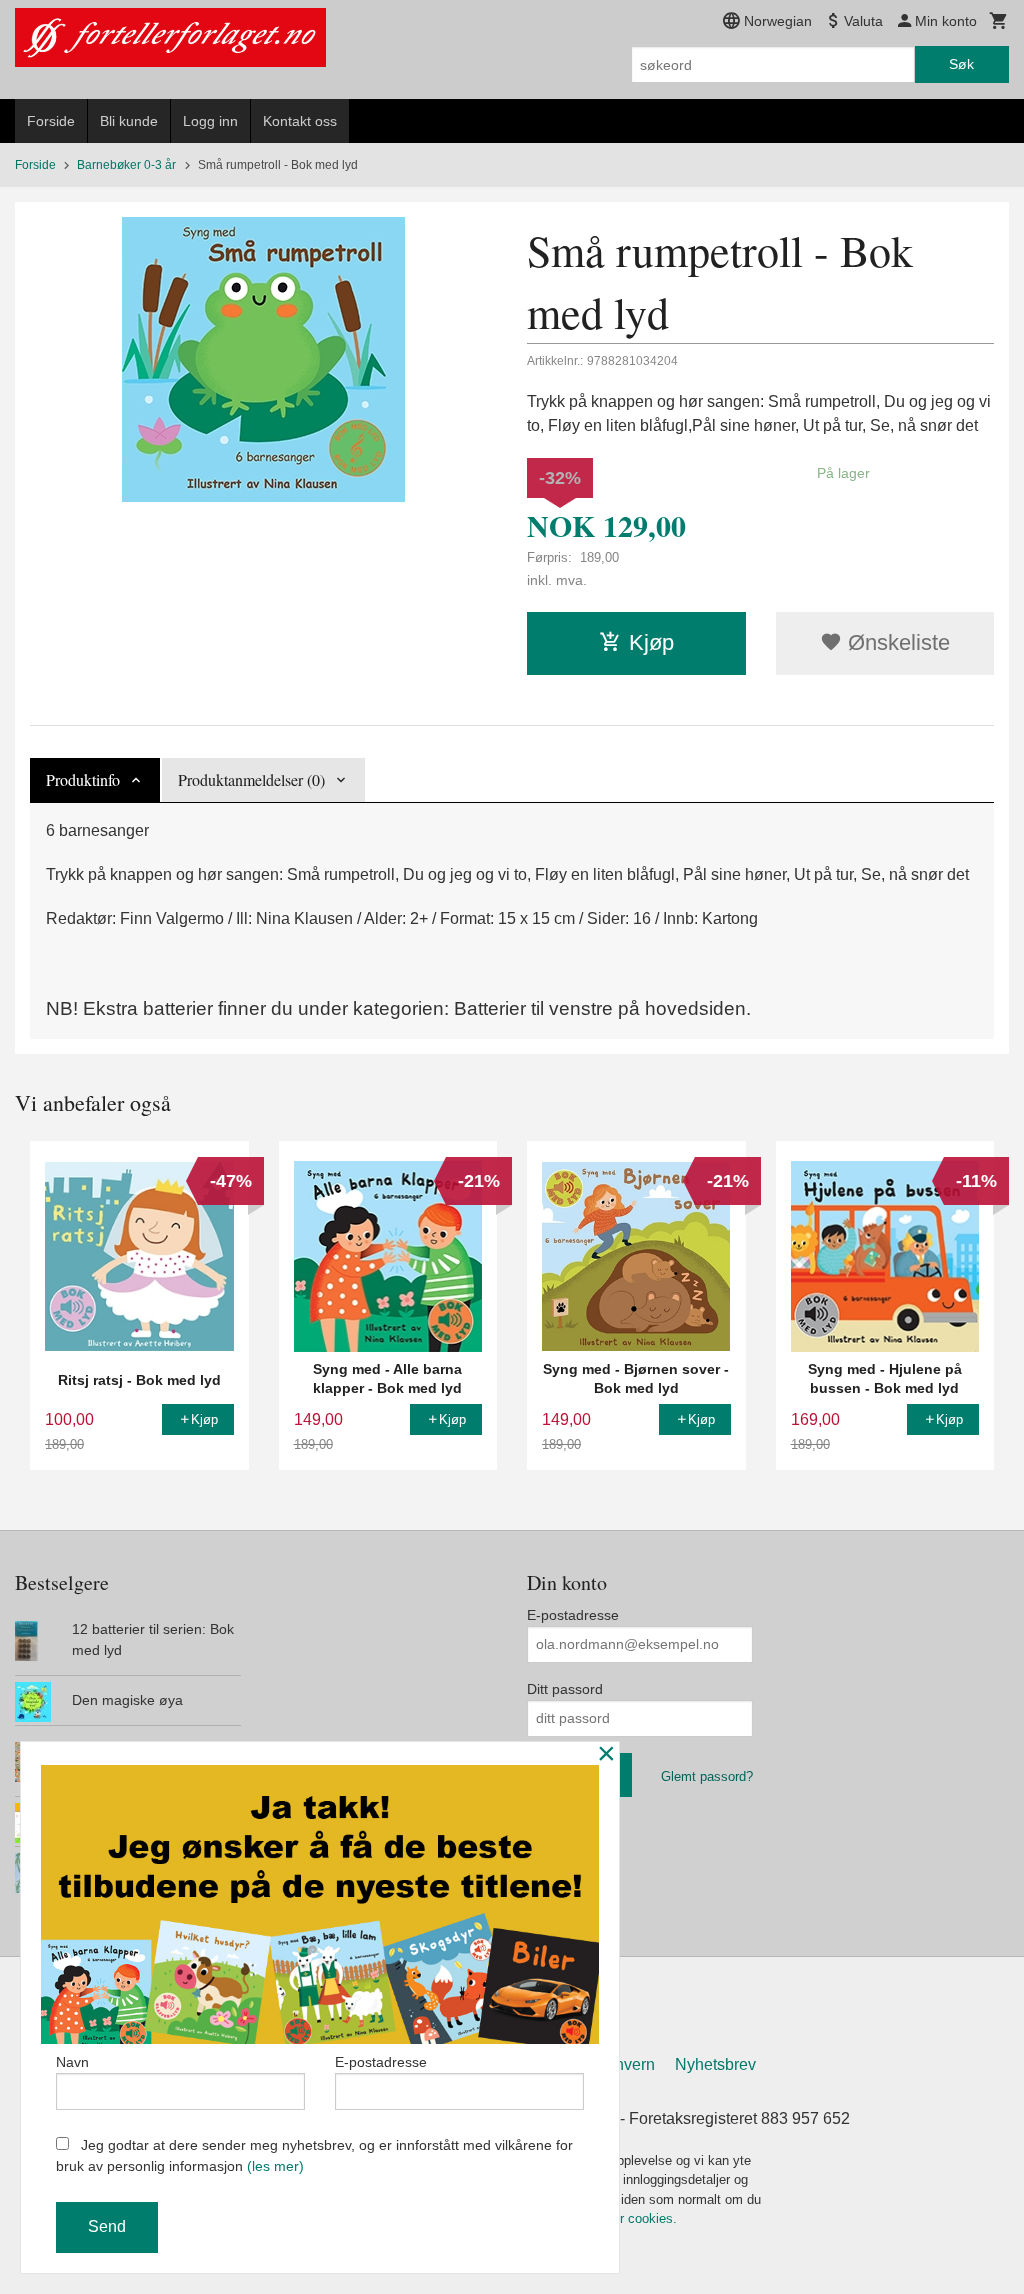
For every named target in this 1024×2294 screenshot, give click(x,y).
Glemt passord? (707, 1776)
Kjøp (651, 642)
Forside (51, 121)
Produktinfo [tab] (83, 779)
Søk (961, 64)
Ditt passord (565, 1689)
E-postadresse (573, 1615)
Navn (72, 2062)
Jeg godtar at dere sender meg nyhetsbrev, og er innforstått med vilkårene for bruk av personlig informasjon (314, 2155)
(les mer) (275, 2166)
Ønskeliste (896, 642)
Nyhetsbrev (715, 2064)
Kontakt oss (300, 121)
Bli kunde (129, 121)
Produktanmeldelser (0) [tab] (251, 779)
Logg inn (210, 121)
